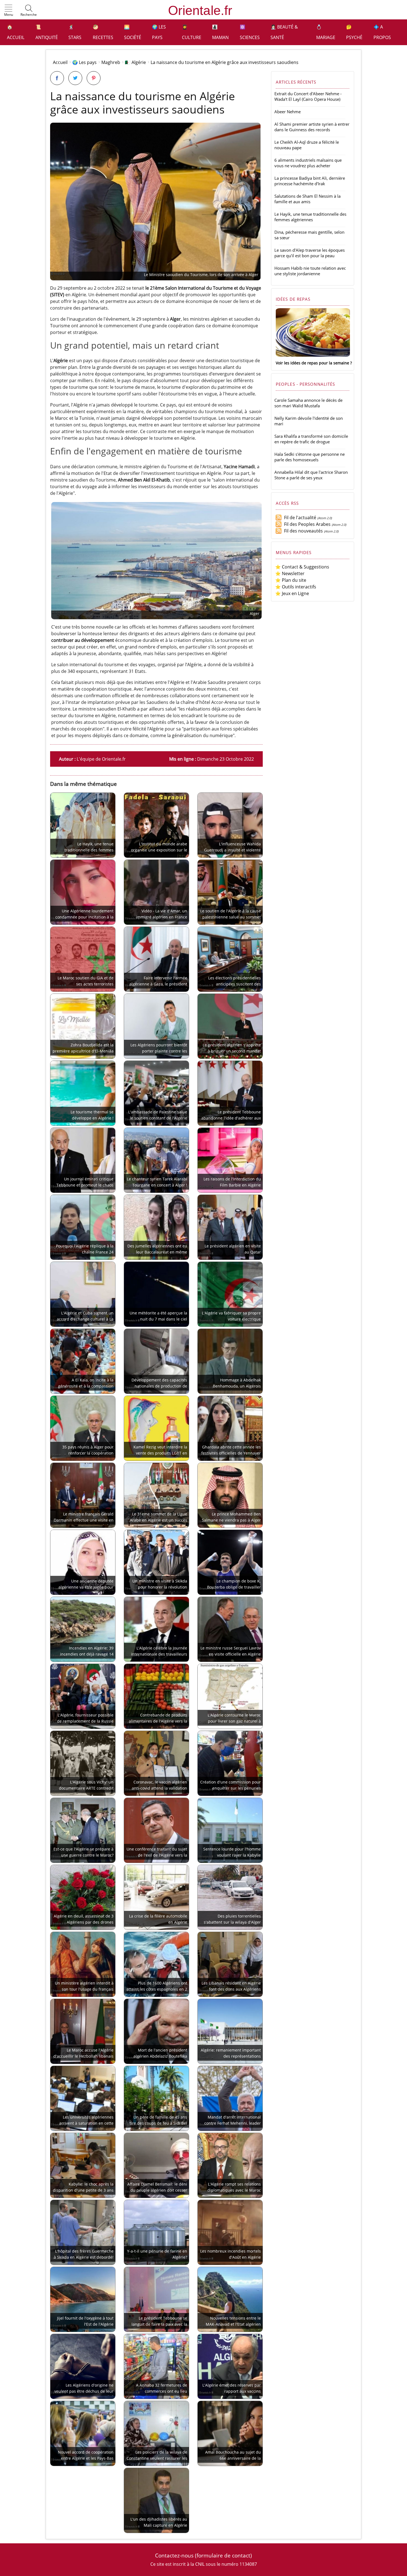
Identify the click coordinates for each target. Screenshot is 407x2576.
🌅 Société (133, 32)
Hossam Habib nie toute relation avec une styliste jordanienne (310, 271)
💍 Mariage (326, 32)
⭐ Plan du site (291, 580)
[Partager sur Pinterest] (94, 78)
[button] (9, 11)
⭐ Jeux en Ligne (292, 593)
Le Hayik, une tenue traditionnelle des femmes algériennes (310, 217)
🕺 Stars (75, 32)
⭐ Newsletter (290, 573)
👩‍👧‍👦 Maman (220, 32)
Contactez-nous (174, 2555)
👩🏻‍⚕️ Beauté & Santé (284, 32)
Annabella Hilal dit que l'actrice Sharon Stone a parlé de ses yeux (311, 475)
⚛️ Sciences (250, 32)
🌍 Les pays (159, 32)
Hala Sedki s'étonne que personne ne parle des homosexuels (310, 457)
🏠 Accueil (16, 32)
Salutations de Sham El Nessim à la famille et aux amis (307, 199)
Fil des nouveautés (302, 531)
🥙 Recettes (103, 32)
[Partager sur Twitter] (75, 78)
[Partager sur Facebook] (57, 78)
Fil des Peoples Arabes (306, 524)
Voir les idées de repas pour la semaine (312, 363)
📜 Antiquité (47, 32)
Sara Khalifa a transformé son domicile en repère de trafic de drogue (311, 439)
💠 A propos (382, 32)
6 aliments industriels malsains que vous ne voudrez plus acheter (308, 163)
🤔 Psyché (354, 32)
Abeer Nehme (288, 112)
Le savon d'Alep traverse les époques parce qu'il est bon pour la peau (310, 253)
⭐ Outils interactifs (296, 587)
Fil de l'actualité (299, 518)
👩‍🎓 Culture (192, 32)
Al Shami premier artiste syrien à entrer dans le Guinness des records (312, 127)
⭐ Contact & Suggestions (302, 567)
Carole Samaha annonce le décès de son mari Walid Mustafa (308, 403)
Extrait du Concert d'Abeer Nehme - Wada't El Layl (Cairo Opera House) (308, 96)
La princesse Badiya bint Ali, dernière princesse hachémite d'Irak (310, 181)
